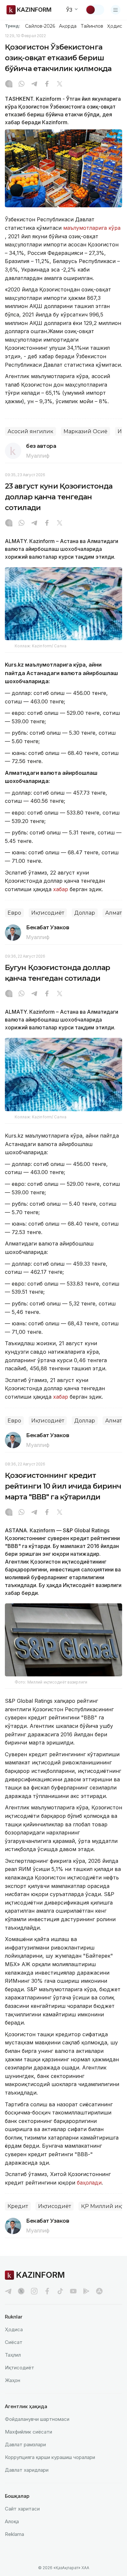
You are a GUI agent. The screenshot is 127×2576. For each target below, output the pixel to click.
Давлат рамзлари (25, 2444)
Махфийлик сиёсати (28, 2432)
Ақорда (68, 26)
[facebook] (47, 2291)
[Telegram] (34, 84)
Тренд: (13, 26)
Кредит (18, 2206)
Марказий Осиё (85, 431)
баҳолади (88, 2183)
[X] (60, 84)
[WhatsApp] (21, 84)
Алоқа (12, 2521)
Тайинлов (92, 26)
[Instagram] (9, 84)
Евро (14, 913)
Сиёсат (14, 2342)
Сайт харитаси (22, 2509)
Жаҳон (13, 2380)
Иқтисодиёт (48, 913)
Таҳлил (13, 2355)
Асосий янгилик (30, 431)
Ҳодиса (116, 26)
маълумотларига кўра (92, 228)
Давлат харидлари (27, 2470)
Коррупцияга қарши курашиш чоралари (50, 2457)
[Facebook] (47, 84)
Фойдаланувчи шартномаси (37, 2419)
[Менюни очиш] (116, 10)
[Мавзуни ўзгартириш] (95, 10)
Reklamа (14, 2534)
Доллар (85, 913)
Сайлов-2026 (40, 26)
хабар (61, 889)
